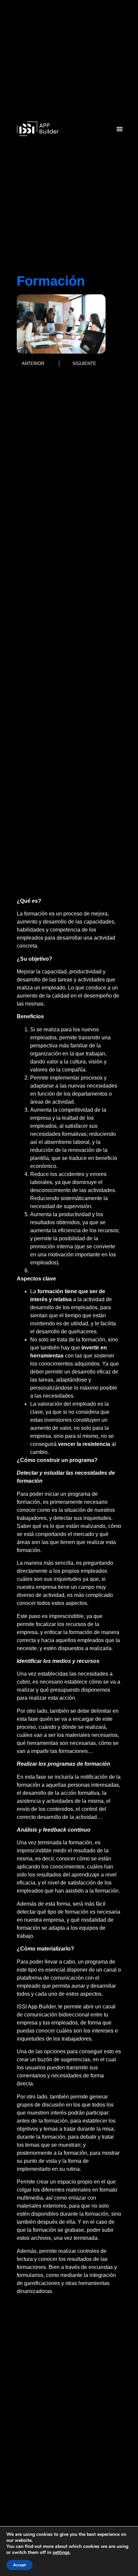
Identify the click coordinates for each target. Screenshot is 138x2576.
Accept (19, 2565)
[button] (120, 129)
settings (61, 2553)
